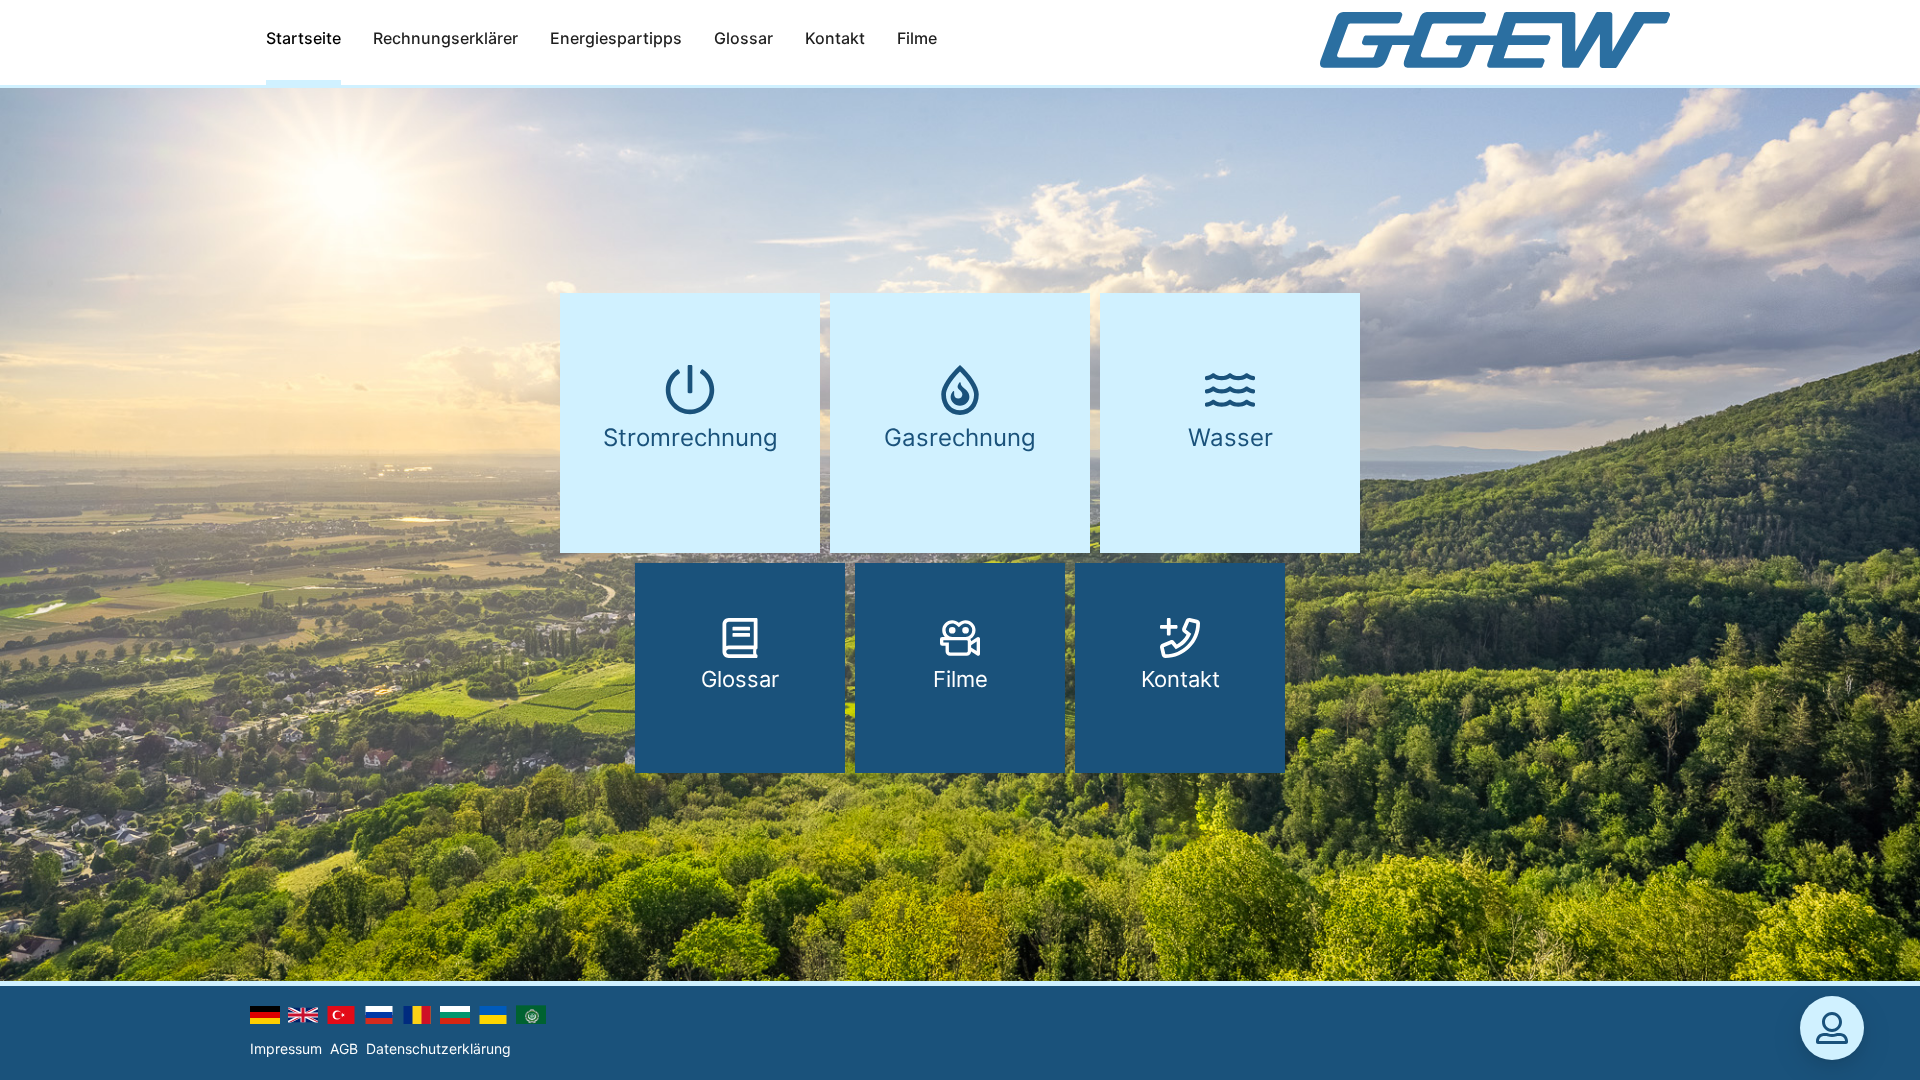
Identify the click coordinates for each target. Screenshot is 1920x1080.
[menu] (747, 42)
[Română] (417, 1015)
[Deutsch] (265, 1015)
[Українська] (493, 1015)
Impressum (286, 1048)
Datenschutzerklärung (438, 1048)
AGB (344, 1048)
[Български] (455, 1015)
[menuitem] (303, 42)
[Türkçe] (341, 1015)
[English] (303, 1015)
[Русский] (379, 1015)
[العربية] (531, 1013)
